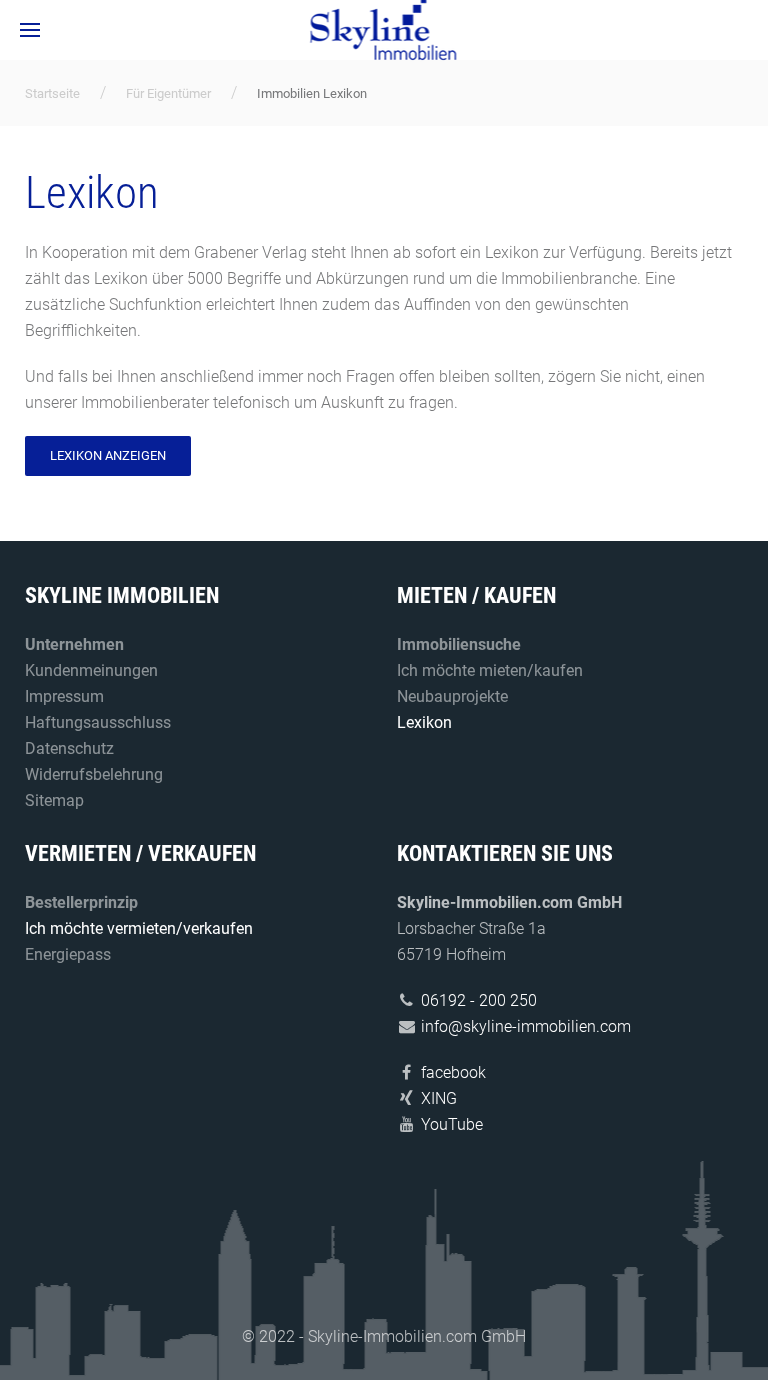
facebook (453, 1072)
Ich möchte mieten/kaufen (490, 670)
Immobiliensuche (459, 644)
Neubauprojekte (452, 696)
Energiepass (68, 954)
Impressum (64, 696)
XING (439, 1098)
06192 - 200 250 (479, 1000)
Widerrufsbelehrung (94, 774)
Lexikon (424, 722)
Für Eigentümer (168, 93)
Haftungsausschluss (98, 722)
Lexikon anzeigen (108, 455)
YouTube (452, 1124)
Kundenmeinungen (91, 670)
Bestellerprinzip (81, 902)
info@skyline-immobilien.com (526, 1026)
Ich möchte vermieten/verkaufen (139, 928)
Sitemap (54, 800)
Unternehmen (74, 644)
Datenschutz (69, 748)
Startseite (52, 93)
